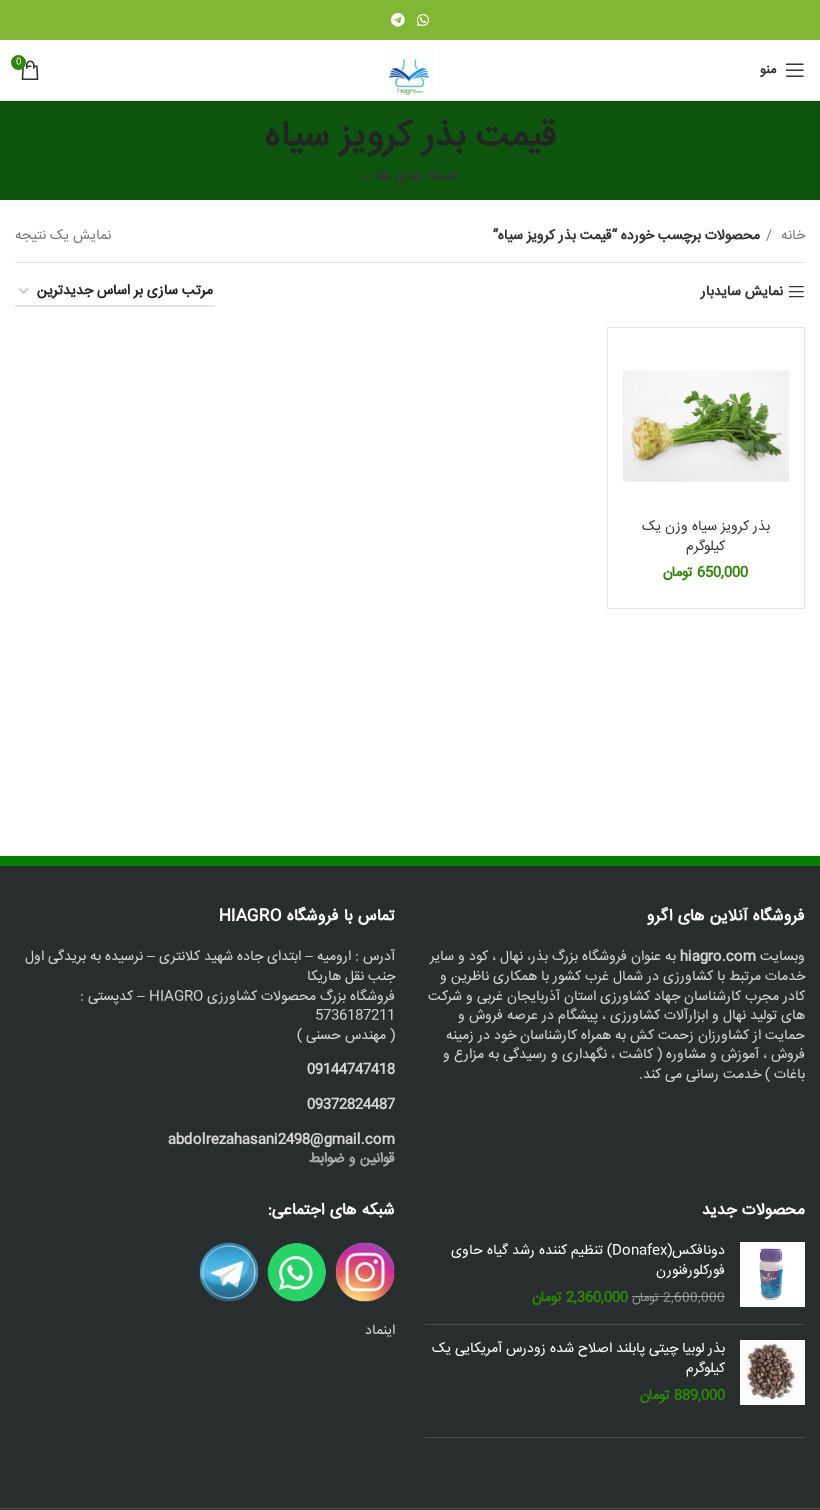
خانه (791, 236)
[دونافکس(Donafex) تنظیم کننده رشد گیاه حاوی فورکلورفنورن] (772, 1275)
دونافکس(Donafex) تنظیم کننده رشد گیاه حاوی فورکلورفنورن (588, 1261)
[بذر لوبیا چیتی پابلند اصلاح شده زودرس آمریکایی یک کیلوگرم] (772, 1373)
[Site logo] (410, 71)
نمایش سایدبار (742, 292)
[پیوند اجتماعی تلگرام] (398, 20)
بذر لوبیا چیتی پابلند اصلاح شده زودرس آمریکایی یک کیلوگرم (578, 1359)
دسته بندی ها (418, 176)
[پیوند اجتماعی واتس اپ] (423, 20)
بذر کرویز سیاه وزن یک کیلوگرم (706, 537)
